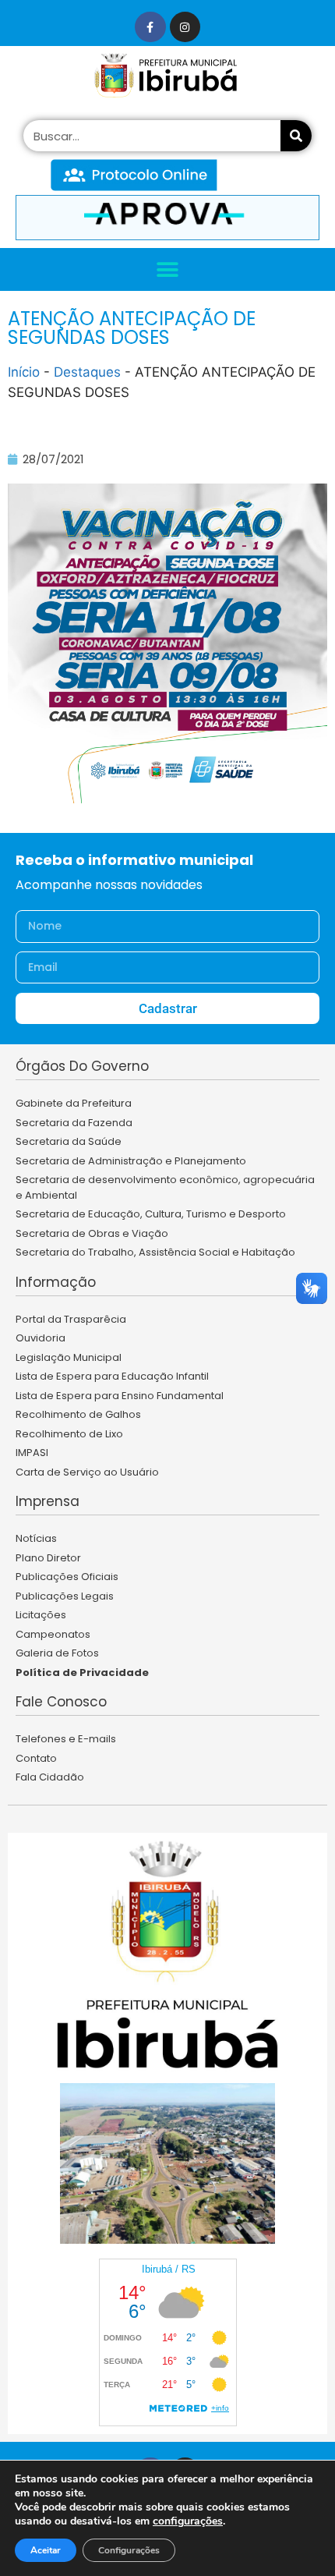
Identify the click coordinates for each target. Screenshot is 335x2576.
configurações (188, 2521)
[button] (168, 269)
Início (24, 372)
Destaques (87, 372)
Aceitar (46, 2550)
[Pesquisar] (296, 136)
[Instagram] (185, 27)
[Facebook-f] (150, 27)
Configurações (129, 2550)
